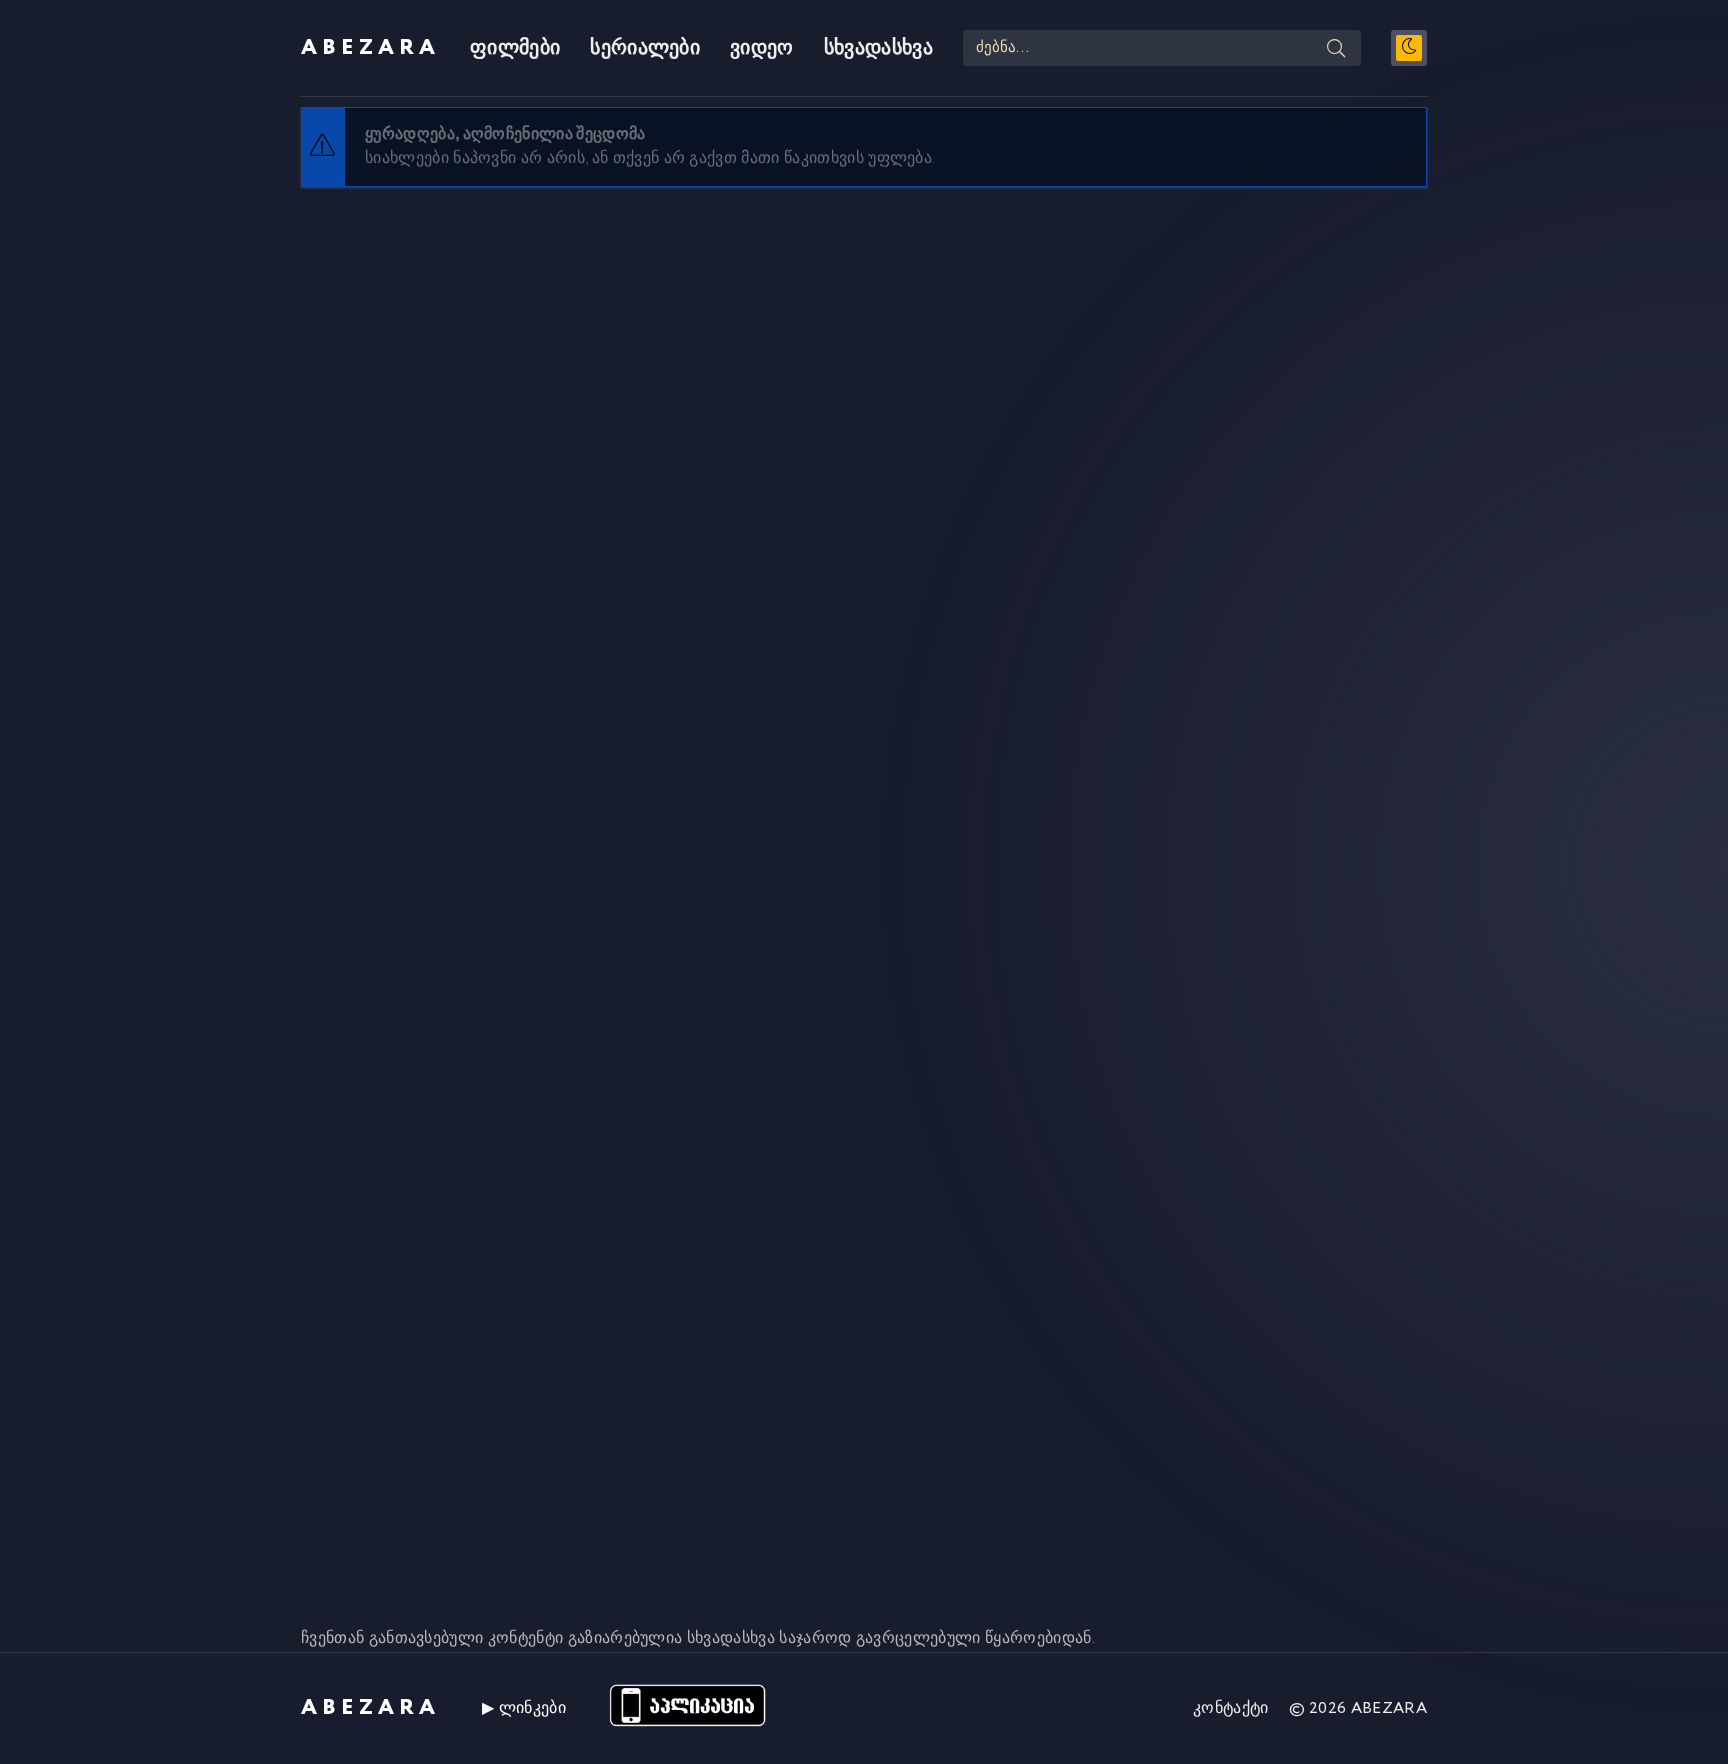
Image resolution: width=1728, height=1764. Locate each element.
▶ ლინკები (524, 1708)
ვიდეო (762, 48)
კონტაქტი (1231, 1708)
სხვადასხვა (878, 48)
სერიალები (645, 48)
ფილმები (515, 48)
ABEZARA (370, 48)
